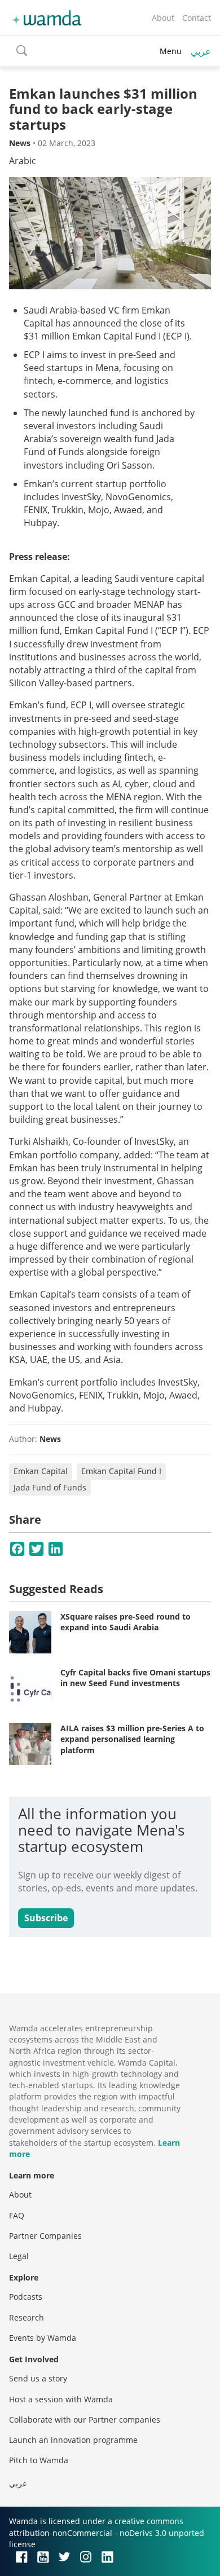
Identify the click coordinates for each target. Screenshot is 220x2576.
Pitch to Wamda (39, 2460)
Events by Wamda (43, 2338)
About (163, 18)
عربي (201, 51)
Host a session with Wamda (61, 2399)
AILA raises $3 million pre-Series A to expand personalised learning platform (132, 1739)
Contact (197, 18)
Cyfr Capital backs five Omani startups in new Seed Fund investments (135, 1678)
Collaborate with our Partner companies (85, 2420)
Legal (19, 2256)
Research (27, 2317)
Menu (171, 51)
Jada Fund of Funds (50, 1487)
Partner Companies (45, 2236)
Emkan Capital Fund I (121, 1471)
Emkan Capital (41, 1471)
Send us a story (38, 2378)
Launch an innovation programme (73, 2440)
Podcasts (26, 2297)
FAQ (17, 2215)
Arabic (23, 161)
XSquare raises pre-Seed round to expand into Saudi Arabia (126, 1622)
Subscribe (46, 1918)
